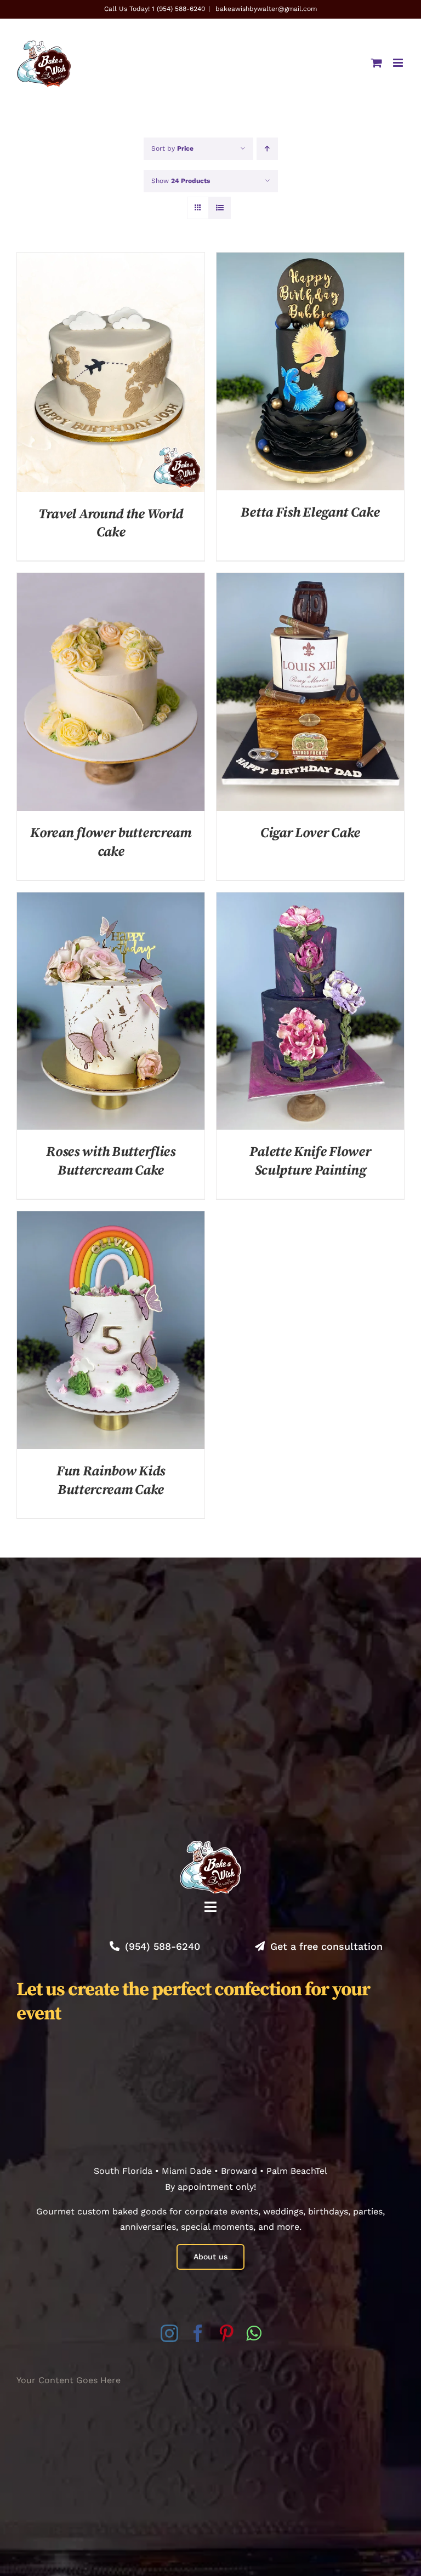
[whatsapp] (254, 2333)
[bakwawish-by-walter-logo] (210, 1845)
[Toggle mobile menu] (399, 63)
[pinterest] (226, 2333)
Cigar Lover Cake (310, 833)
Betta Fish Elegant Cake (310, 513)
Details (111, 374)
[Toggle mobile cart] (377, 63)
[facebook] (198, 2333)
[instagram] (169, 2333)
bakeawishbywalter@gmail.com (265, 9)
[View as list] (220, 208)
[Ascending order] (267, 149)
